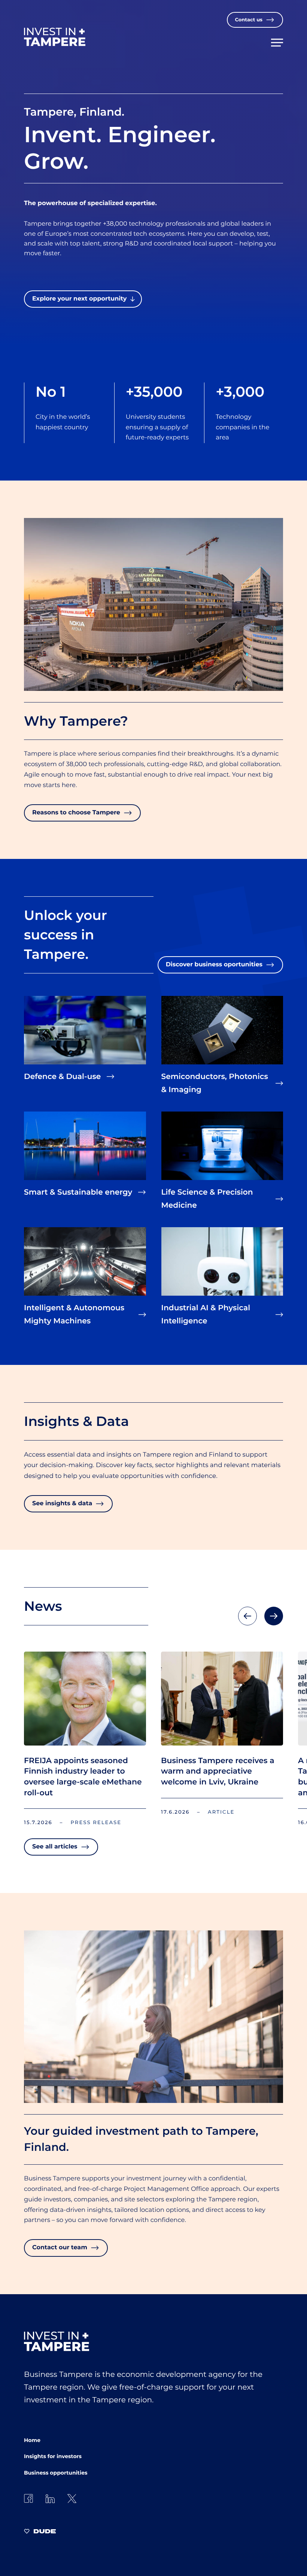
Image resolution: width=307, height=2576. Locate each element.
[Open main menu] (277, 40)
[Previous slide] (247, 1616)
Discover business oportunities (214, 965)
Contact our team (60, 2248)
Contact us (249, 20)
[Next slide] (274, 1616)
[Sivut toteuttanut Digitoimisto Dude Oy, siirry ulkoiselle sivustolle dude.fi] (40, 2532)
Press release (96, 1823)
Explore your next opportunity (79, 299)
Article (221, 1812)
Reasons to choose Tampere (76, 813)
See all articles (55, 1847)
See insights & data (62, 1504)
